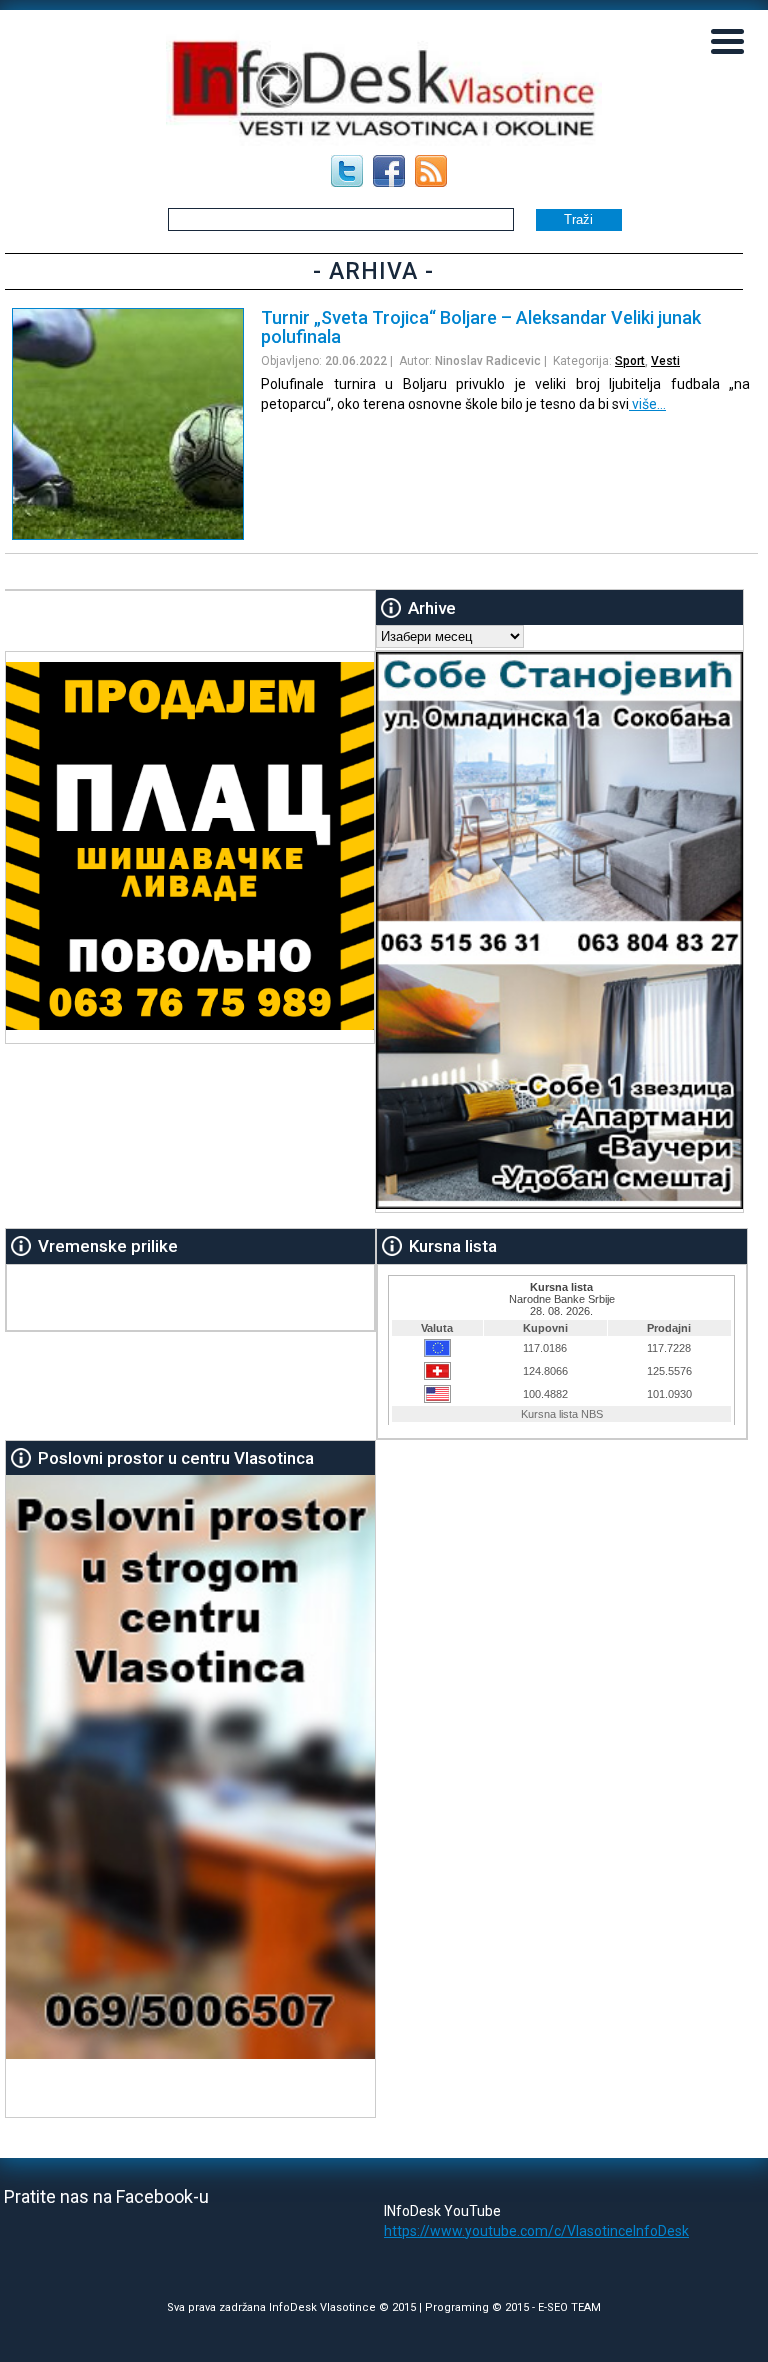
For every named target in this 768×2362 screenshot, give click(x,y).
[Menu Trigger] (728, 40)
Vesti (665, 361)
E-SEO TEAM (569, 2307)
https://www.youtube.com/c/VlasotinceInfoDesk (536, 2231)
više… (647, 404)
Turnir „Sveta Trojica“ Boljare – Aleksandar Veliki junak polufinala (481, 327)
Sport (630, 361)
